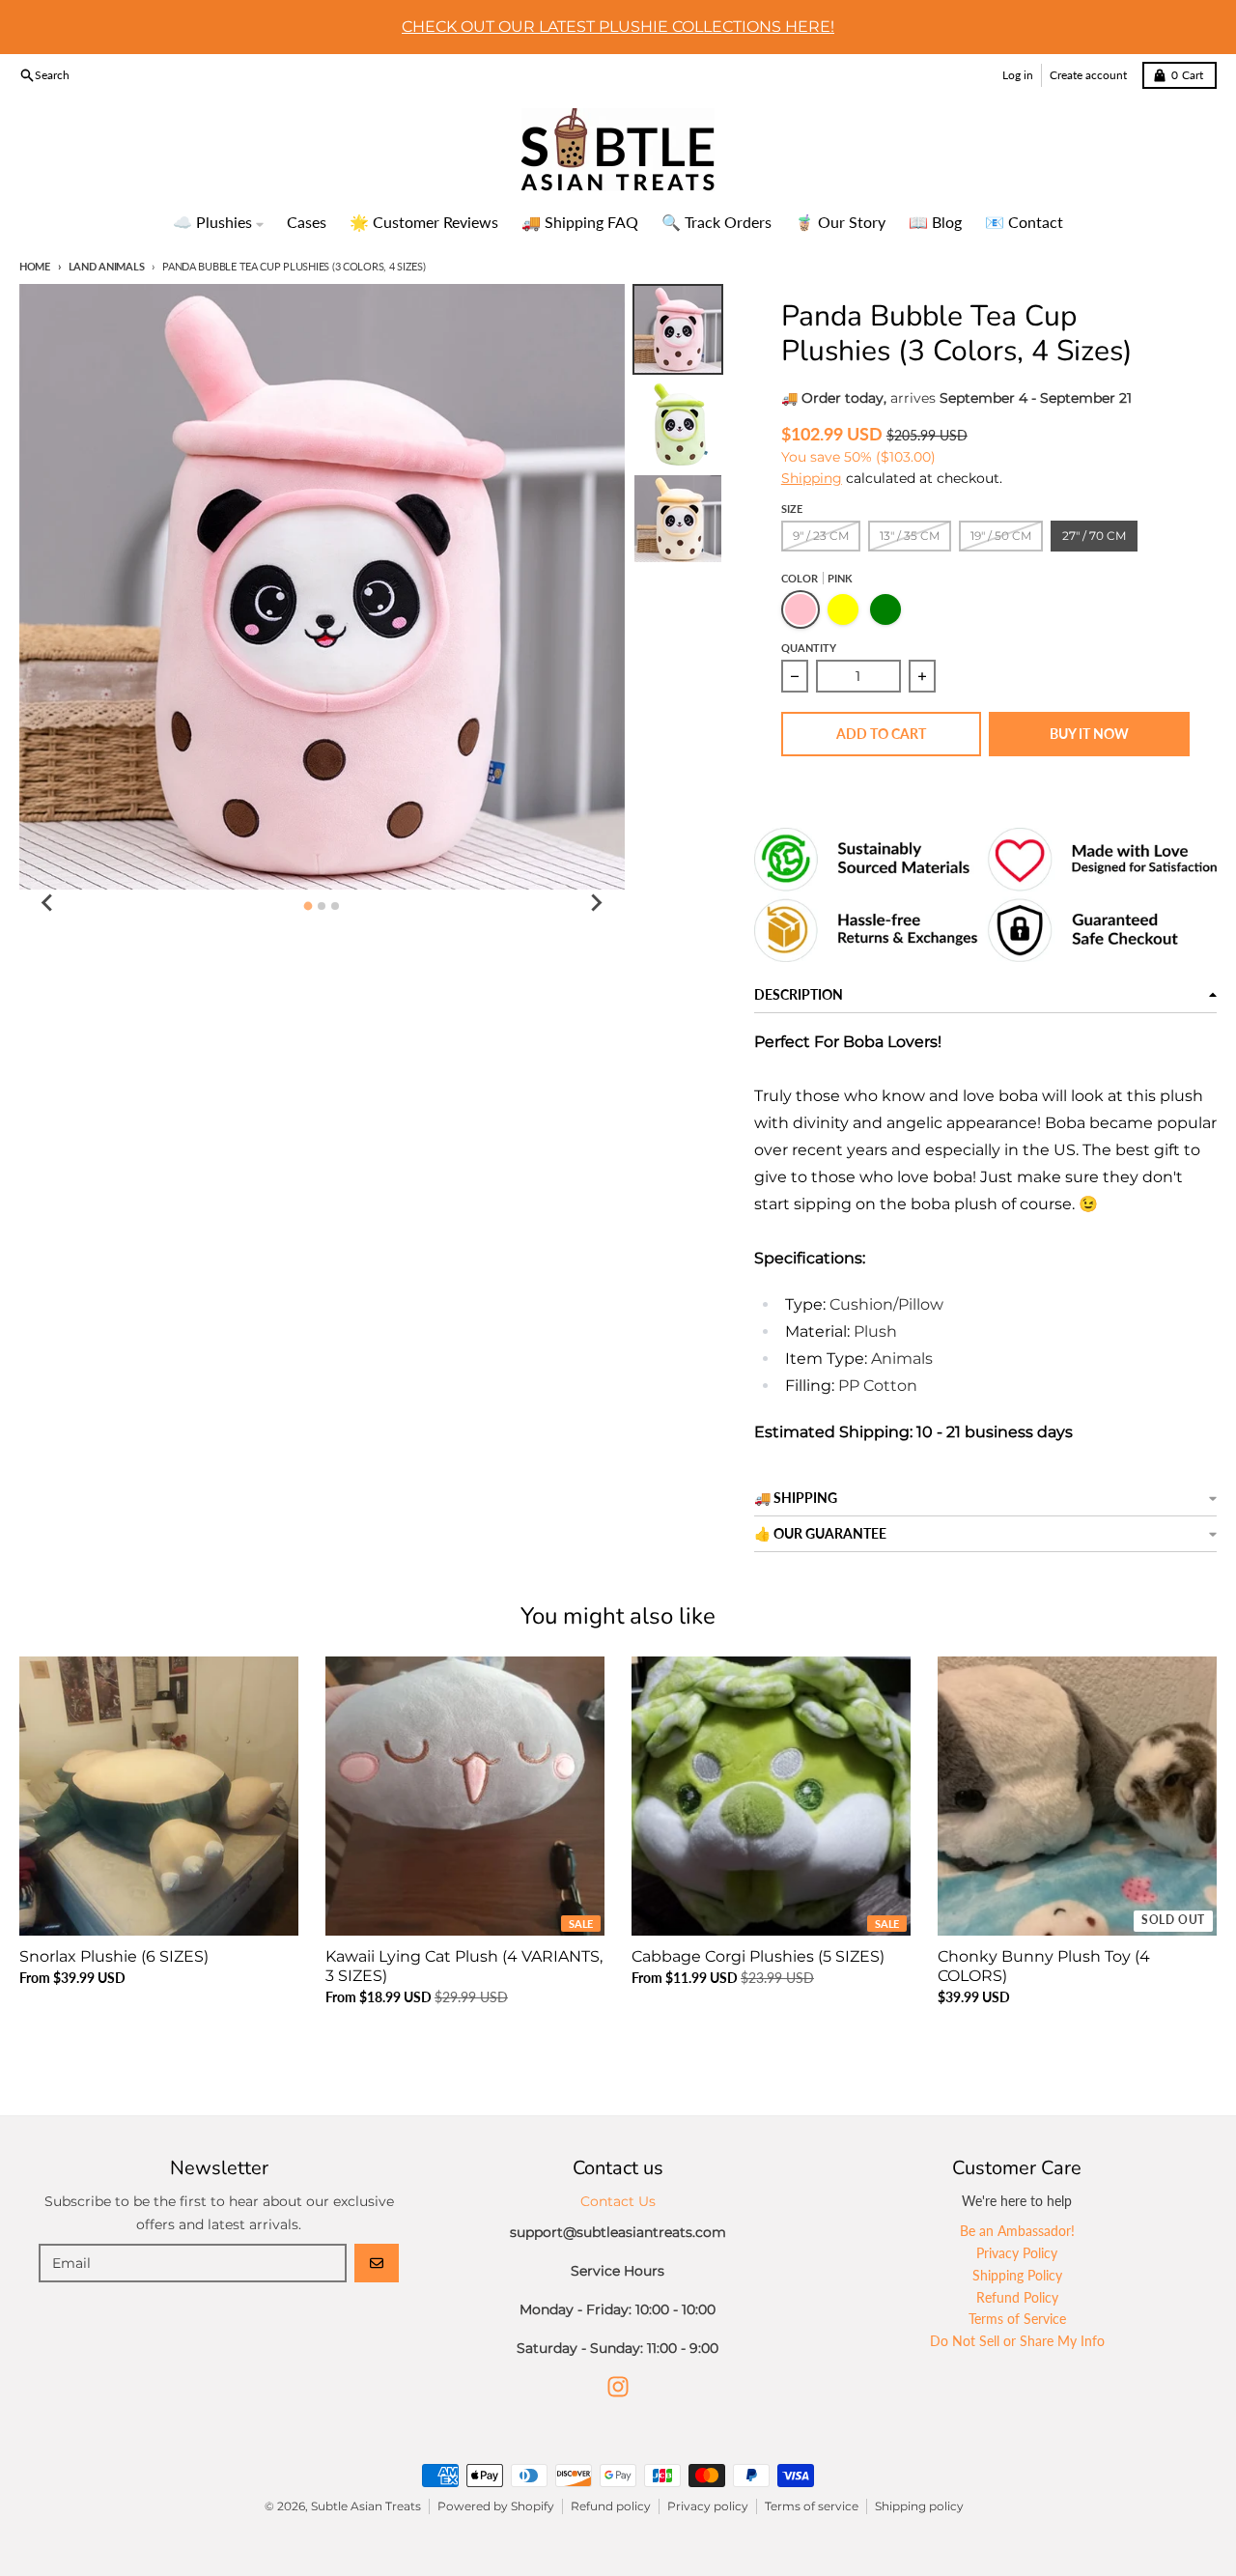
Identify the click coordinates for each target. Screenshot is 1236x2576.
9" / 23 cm (821, 536)
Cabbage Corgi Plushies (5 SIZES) (758, 1956)
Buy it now (1089, 734)
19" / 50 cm (1001, 536)
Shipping (812, 478)
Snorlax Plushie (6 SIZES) (114, 1956)
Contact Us (618, 2201)
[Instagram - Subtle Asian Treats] (618, 2387)
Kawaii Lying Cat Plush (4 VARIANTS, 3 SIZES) (464, 1966)
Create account (1088, 75)
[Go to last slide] (48, 903)
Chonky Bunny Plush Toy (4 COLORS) (1044, 1966)
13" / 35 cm (910, 536)
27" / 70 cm (1094, 536)
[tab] (309, 906)
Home (35, 266)
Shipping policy (919, 2506)
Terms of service (812, 2506)
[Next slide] (596, 903)
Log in (1018, 75)
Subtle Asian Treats (366, 2506)
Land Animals (106, 266)
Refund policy (611, 2506)
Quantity (809, 648)
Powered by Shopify (496, 2506)
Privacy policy (708, 2506)
